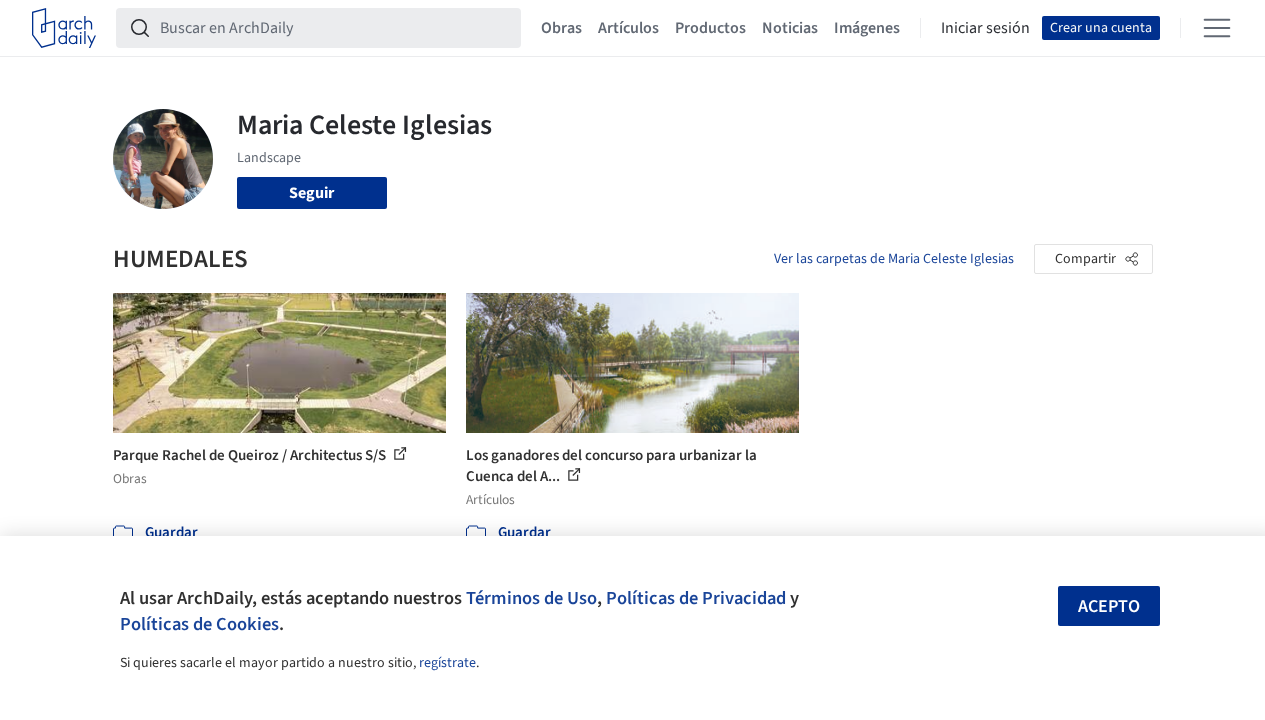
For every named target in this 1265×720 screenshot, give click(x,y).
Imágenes (867, 28)
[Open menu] (1217, 28)
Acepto (1109, 606)
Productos (710, 28)
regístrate (447, 663)
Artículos (628, 28)
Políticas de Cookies (199, 624)
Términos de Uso (531, 598)
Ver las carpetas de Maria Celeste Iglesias (894, 259)
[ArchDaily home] (64, 28)
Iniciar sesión (985, 28)
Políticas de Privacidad (696, 598)
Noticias (790, 28)
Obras (561, 28)
